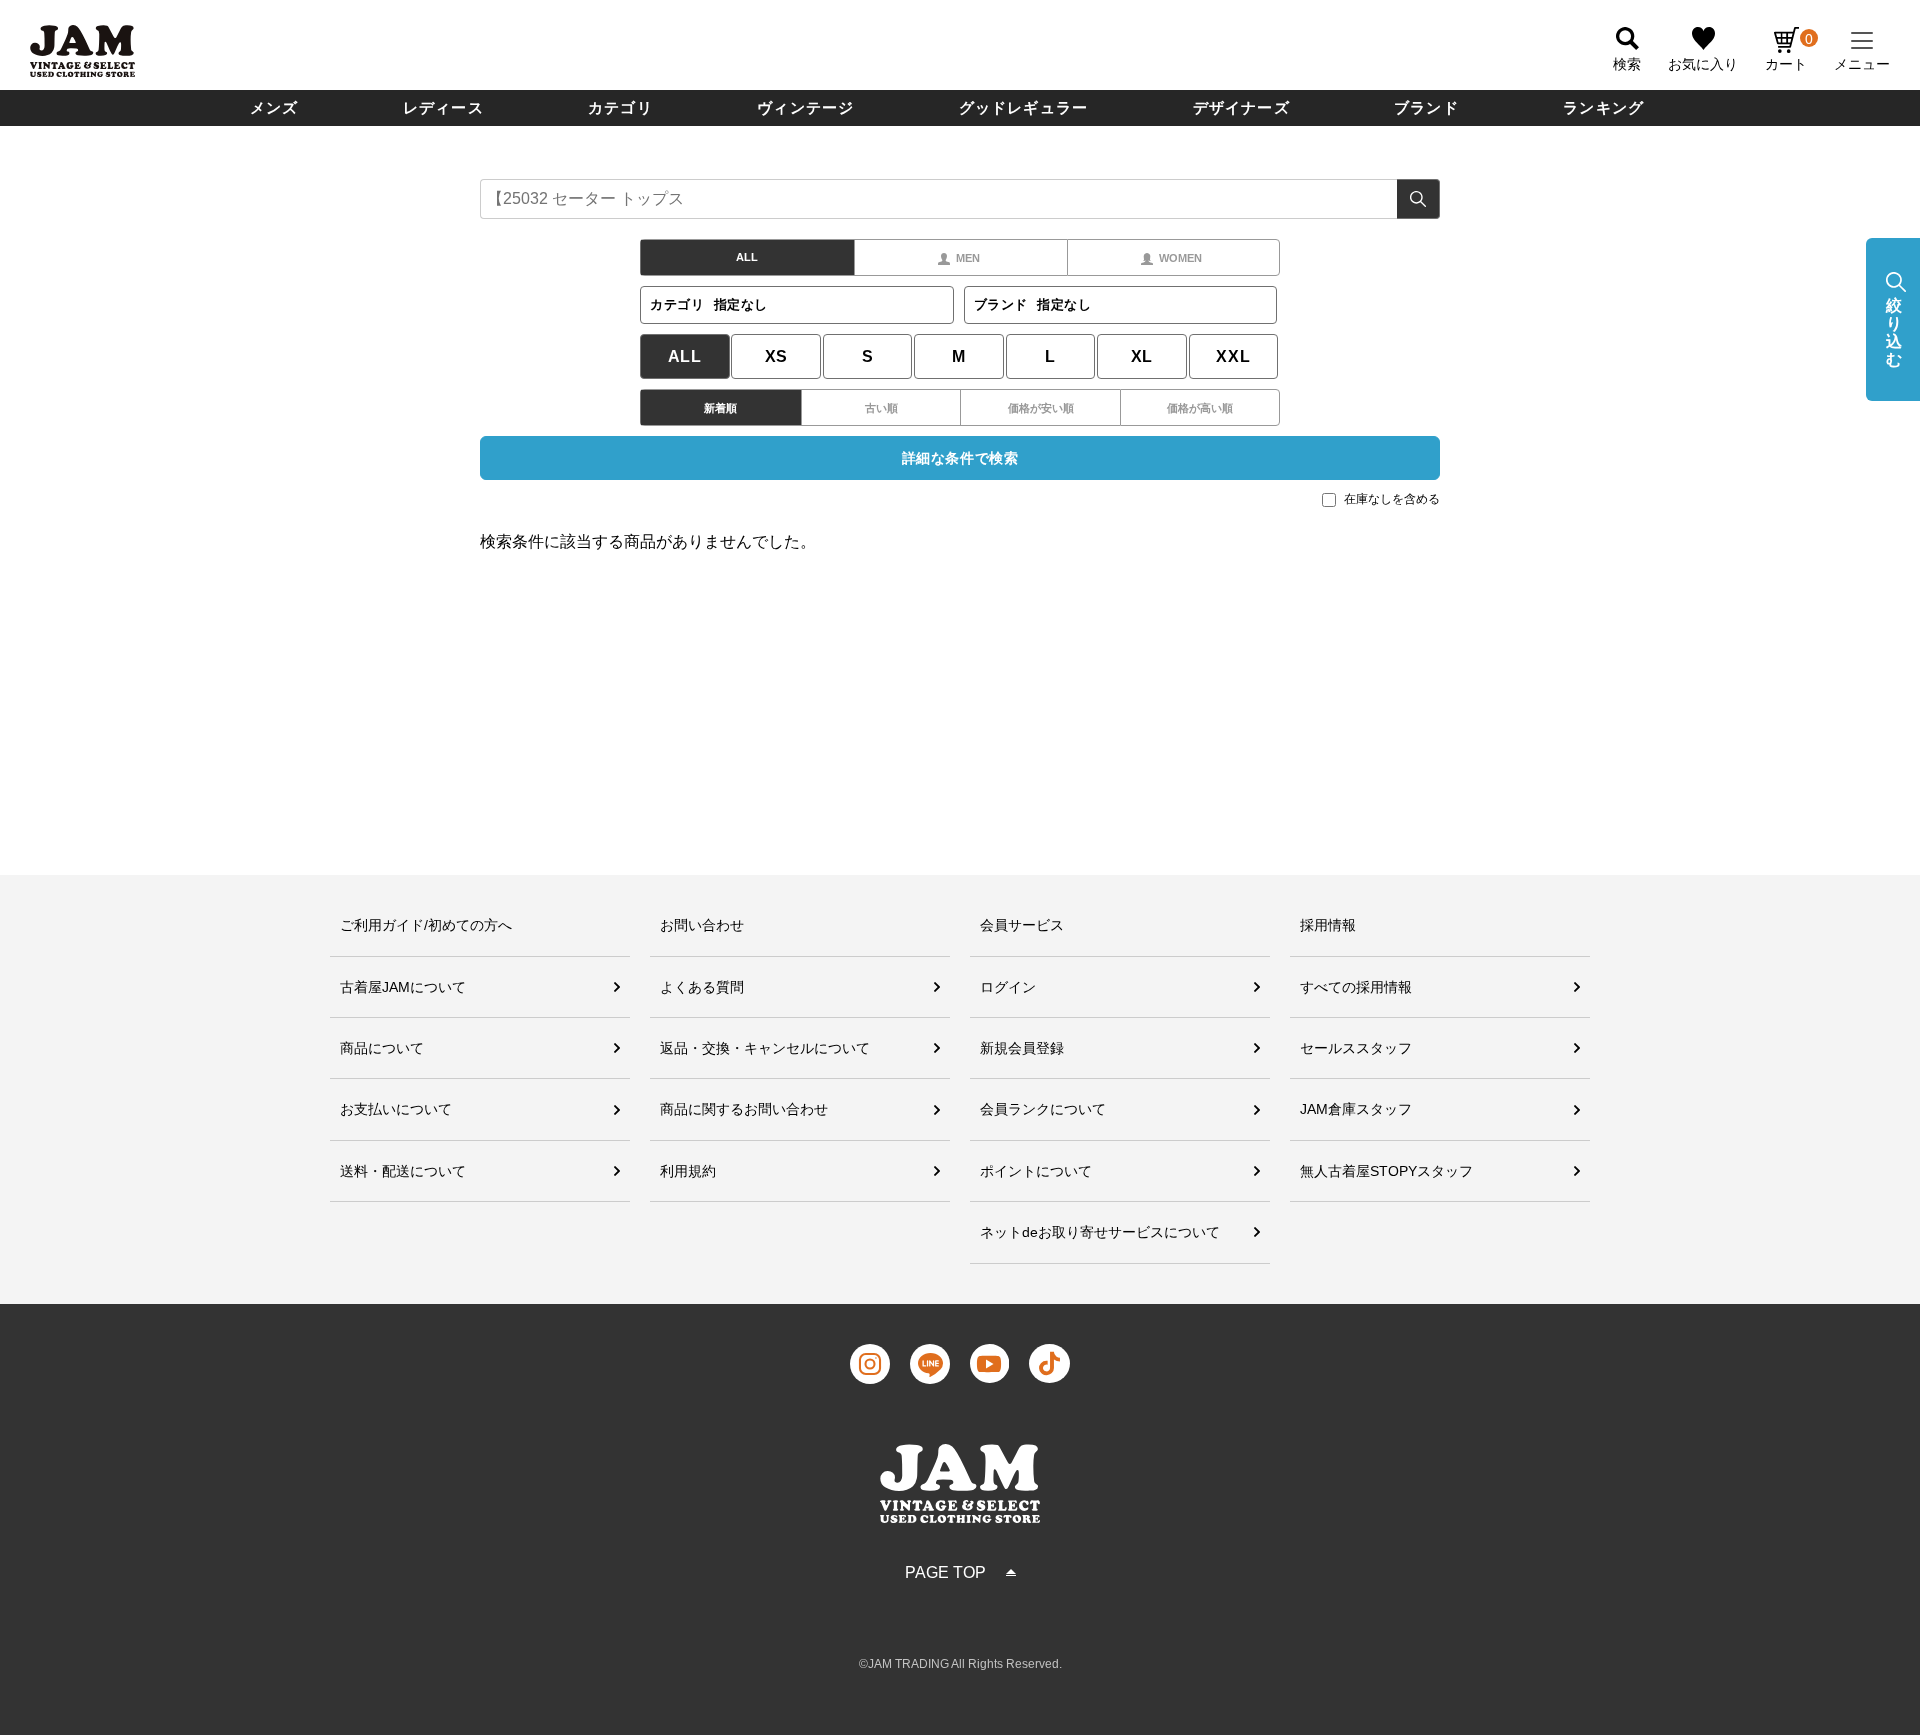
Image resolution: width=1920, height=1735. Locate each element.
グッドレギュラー (1024, 107)
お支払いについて (396, 1109)
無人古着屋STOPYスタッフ (1386, 1171)
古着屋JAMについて (403, 987)
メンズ (274, 107)
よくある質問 (702, 987)
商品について (382, 1048)
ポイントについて (1036, 1171)
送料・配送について (403, 1171)
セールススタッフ (1356, 1048)
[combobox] (960, 199)
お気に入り (1703, 64)
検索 (1418, 199)
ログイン (1008, 987)
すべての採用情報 (1356, 987)
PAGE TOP (945, 1572)
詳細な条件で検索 (960, 458)
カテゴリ (620, 107)
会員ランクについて (1043, 1109)
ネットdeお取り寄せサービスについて (1100, 1232)
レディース (443, 107)
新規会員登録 (1022, 1048)
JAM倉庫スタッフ (1356, 1109)
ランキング (1603, 107)
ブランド (1426, 107)
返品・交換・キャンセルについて (765, 1048)
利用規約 (688, 1171)
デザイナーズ (1241, 107)
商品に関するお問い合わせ (744, 1109)
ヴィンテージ (805, 107)
